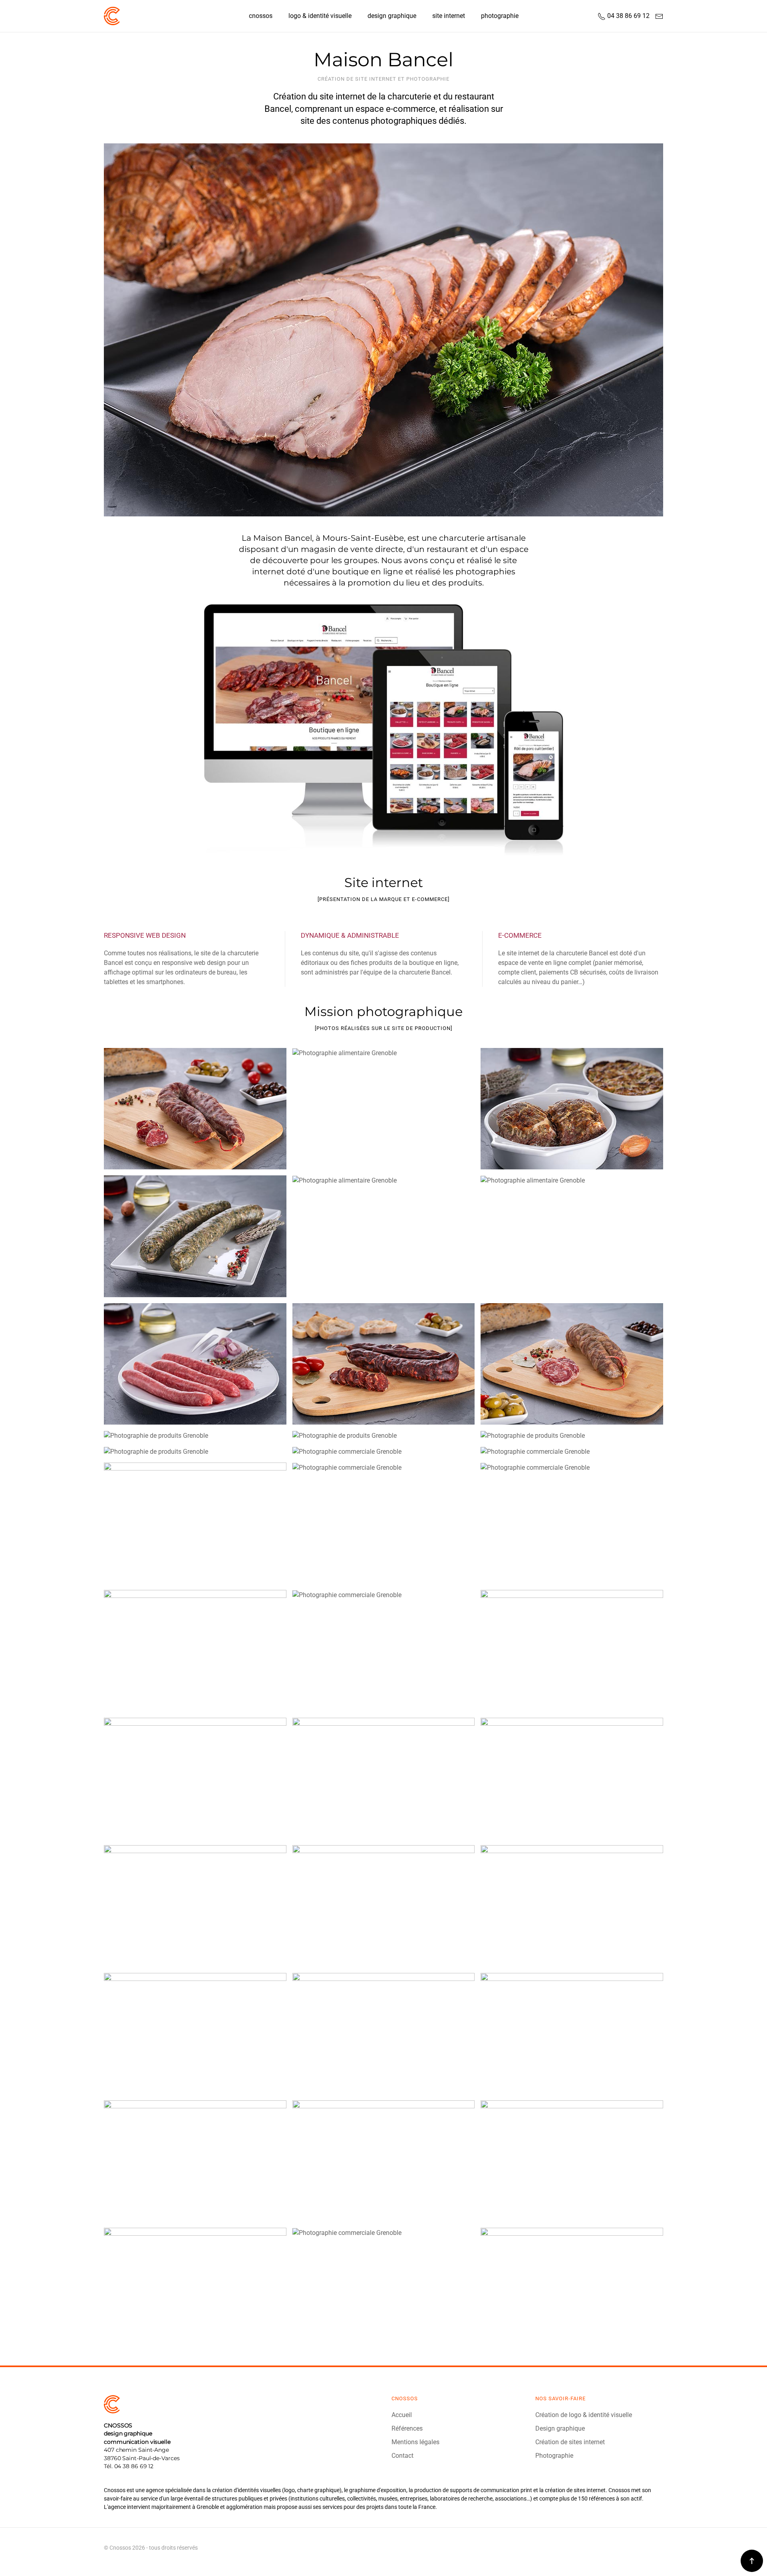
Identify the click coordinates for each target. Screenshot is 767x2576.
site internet (449, 16)
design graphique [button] (392, 16)
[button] (752, 2561)
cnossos (261, 16)
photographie (500, 16)
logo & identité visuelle (320, 16)
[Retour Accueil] (112, 16)
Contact (402, 2456)
